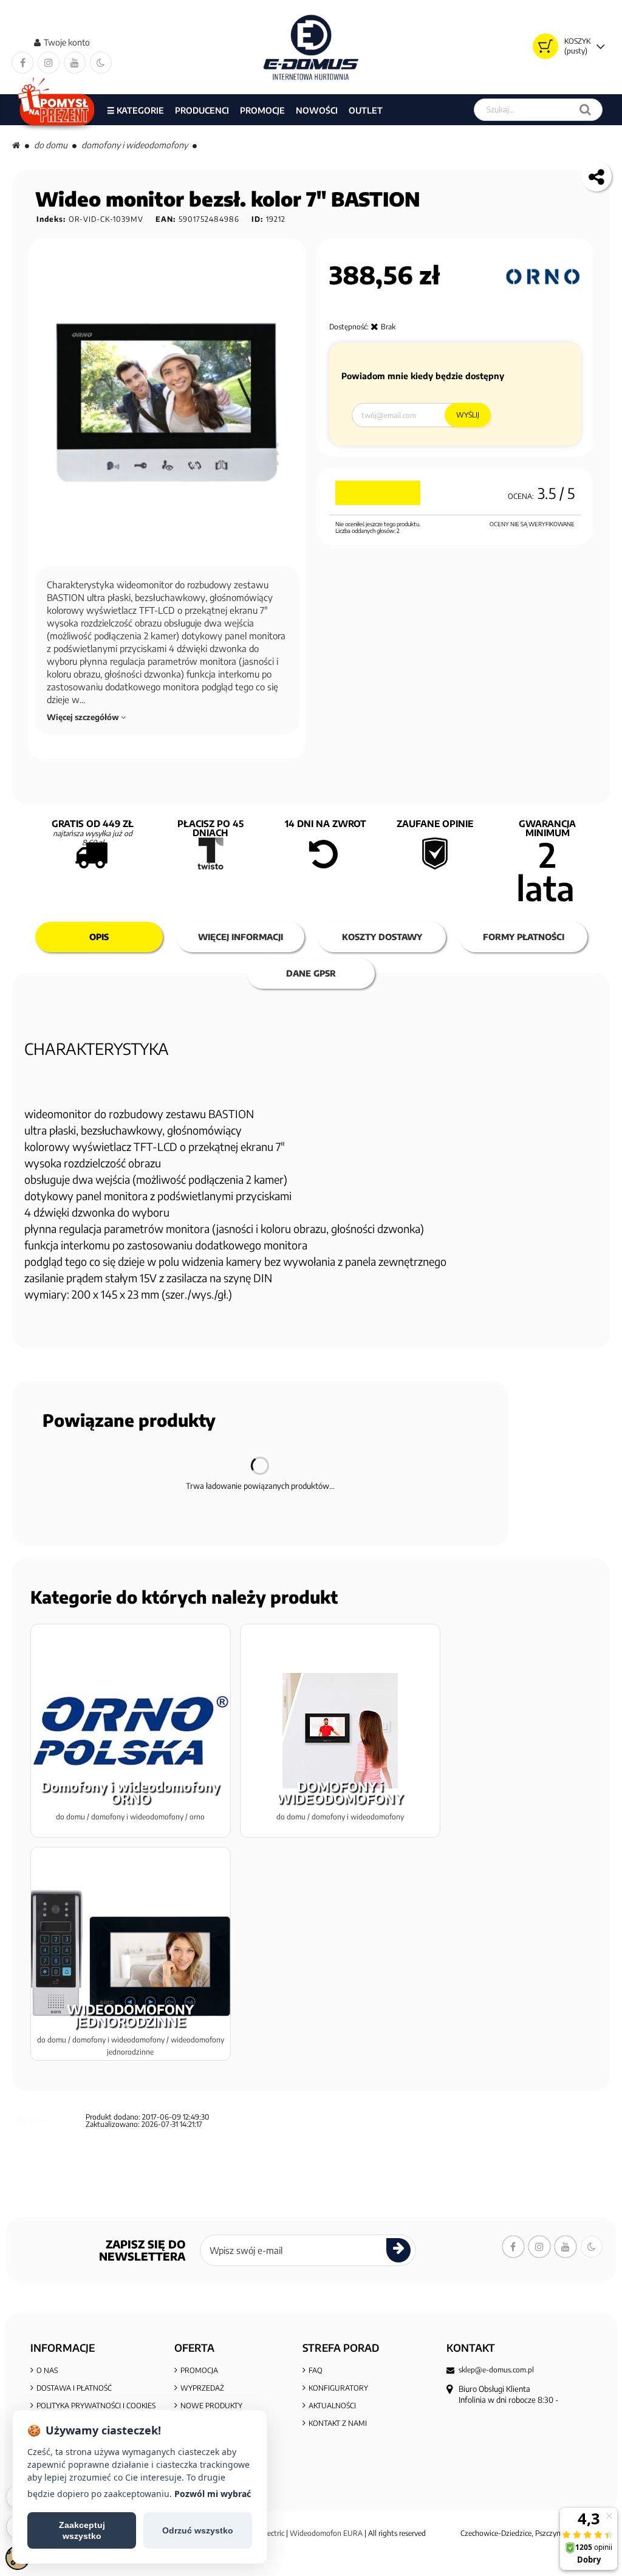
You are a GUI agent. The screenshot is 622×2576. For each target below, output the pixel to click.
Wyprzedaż (202, 2388)
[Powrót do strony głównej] (16, 145)
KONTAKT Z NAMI (338, 2423)
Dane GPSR (311, 973)
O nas (47, 2370)
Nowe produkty (211, 2406)
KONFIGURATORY (338, 2388)
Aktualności (332, 2406)
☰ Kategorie (135, 110)
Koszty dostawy (382, 937)
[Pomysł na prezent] (57, 110)
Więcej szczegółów (84, 717)
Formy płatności (524, 937)
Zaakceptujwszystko (82, 2530)
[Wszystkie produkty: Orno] (543, 276)
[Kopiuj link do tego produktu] (596, 176)
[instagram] (49, 63)
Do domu (51, 145)
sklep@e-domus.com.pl (496, 2370)
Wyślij (468, 415)
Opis (99, 937)
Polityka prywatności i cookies (96, 2406)
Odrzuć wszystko (198, 2530)
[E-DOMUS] (311, 47)
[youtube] (75, 63)
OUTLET (366, 110)
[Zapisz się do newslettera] (398, 2250)
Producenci (202, 110)
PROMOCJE (262, 110)
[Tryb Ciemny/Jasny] (101, 63)
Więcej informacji (241, 937)
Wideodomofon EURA (326, 2533)
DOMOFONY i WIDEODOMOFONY (135, 145)
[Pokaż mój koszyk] (545, 46)
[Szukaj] (585, 110)
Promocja (199, 2370)
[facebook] (22, 63)
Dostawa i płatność (74, 2388)
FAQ (316, 2370)
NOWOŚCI (317, 110)
